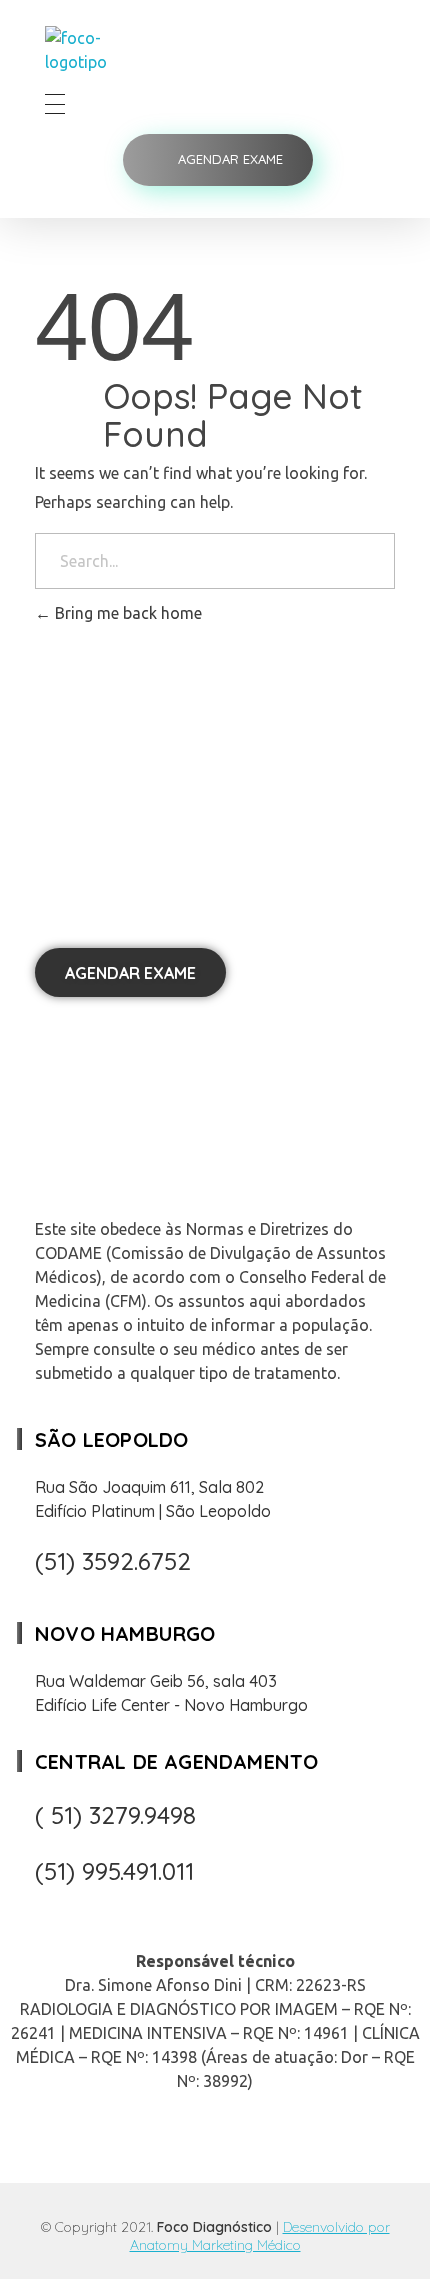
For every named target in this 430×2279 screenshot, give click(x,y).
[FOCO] (104, 50)
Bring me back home (126, 613)
